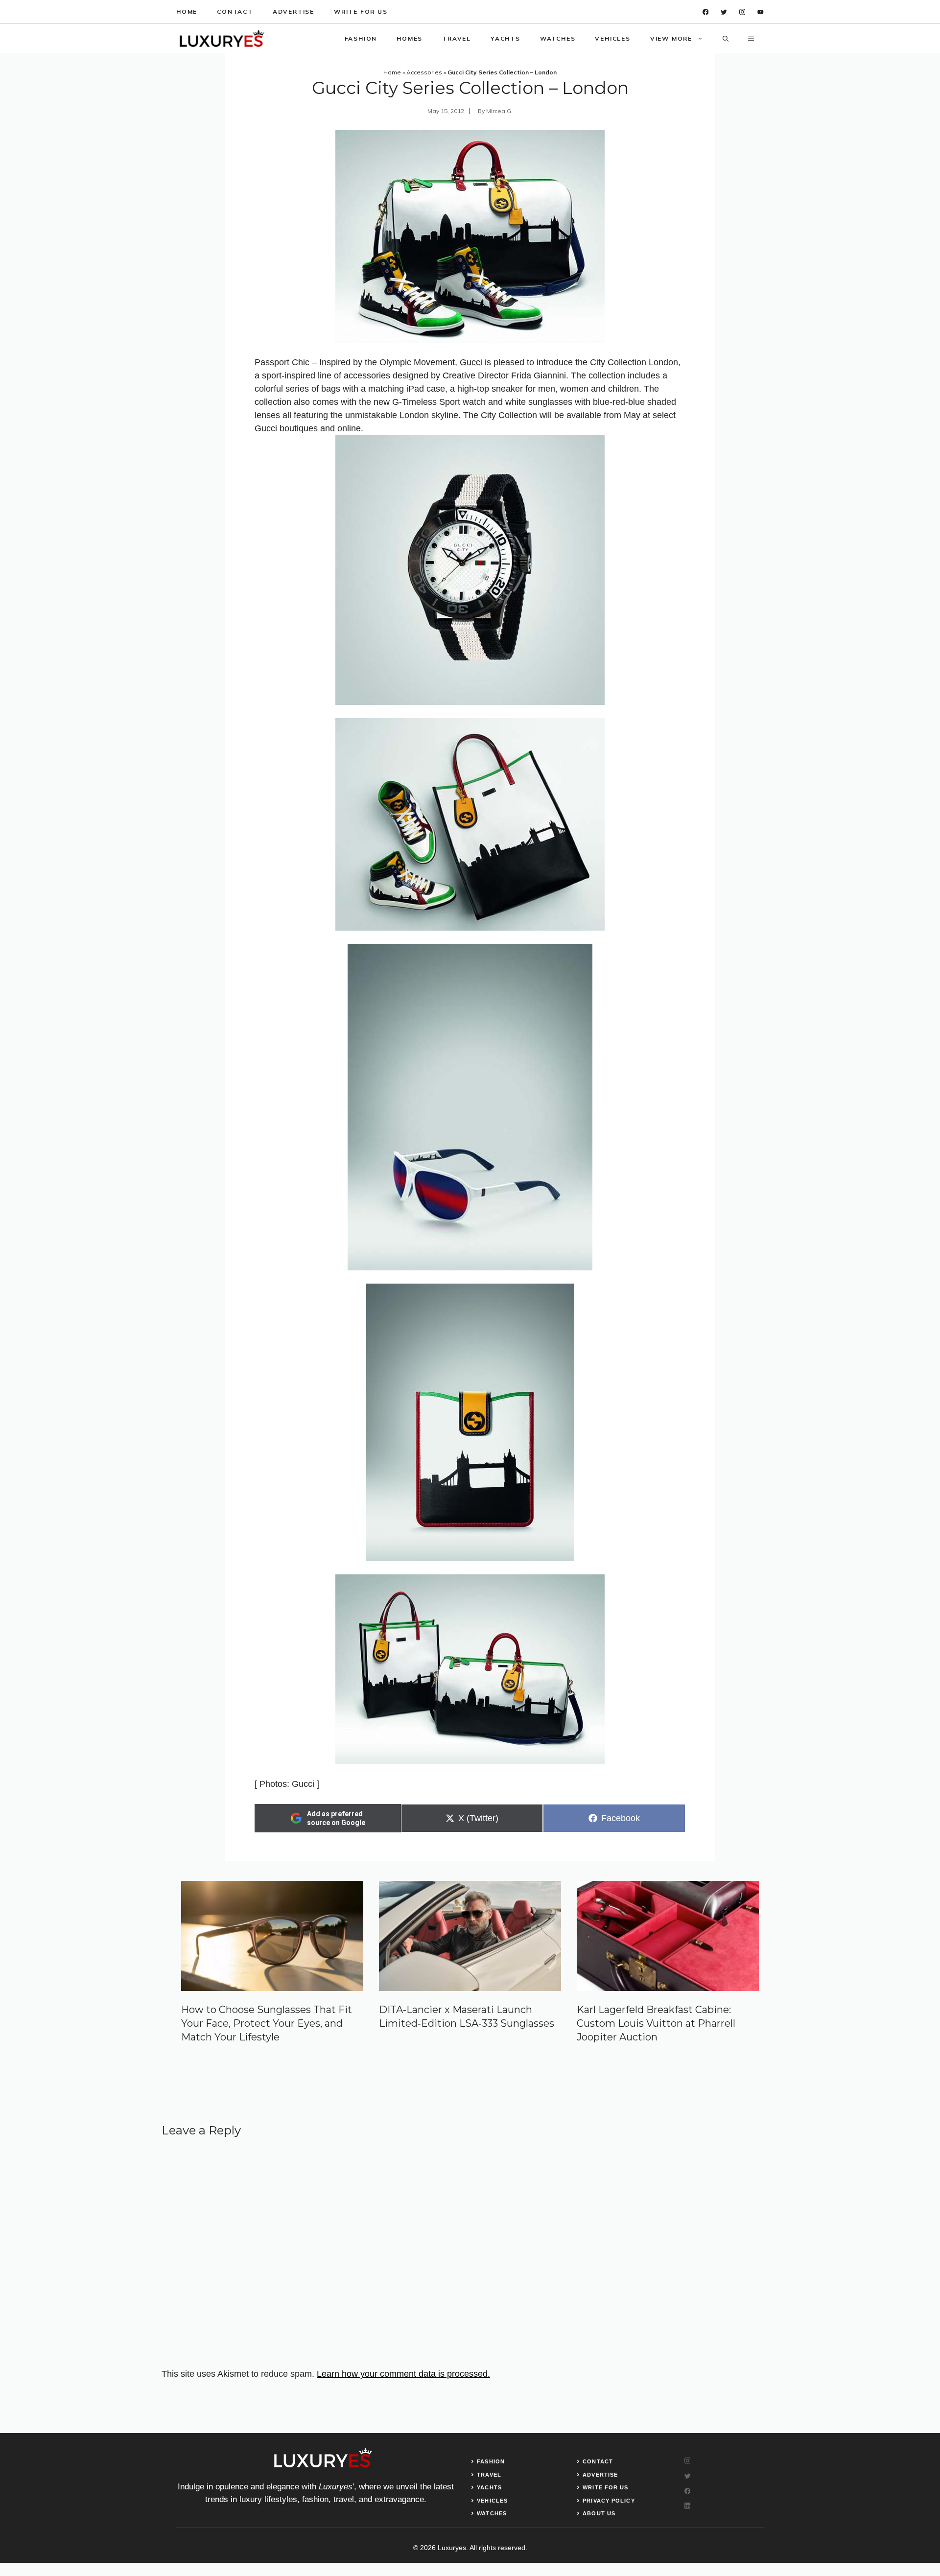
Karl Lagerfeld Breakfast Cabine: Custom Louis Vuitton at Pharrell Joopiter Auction (656, 2023)
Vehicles (612, 38)
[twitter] (724, 12)
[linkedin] (761, 12)
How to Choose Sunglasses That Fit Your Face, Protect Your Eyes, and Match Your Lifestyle (267, 2023)
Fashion (361, 38)
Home (187, 12)
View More (671, 38)
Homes (410, 38)
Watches (558, 38)
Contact (235, 12)
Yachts (505, 38)
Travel (457, 38)
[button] (726, 39)
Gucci (471, 362)
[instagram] (742, 12)
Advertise (294, 12)
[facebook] (706, 12)
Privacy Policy (609, 2501)
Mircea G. (499, 111)
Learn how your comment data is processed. (403, 2374)
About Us (599, 2513)
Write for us (361, 12)
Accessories (424, 72)
